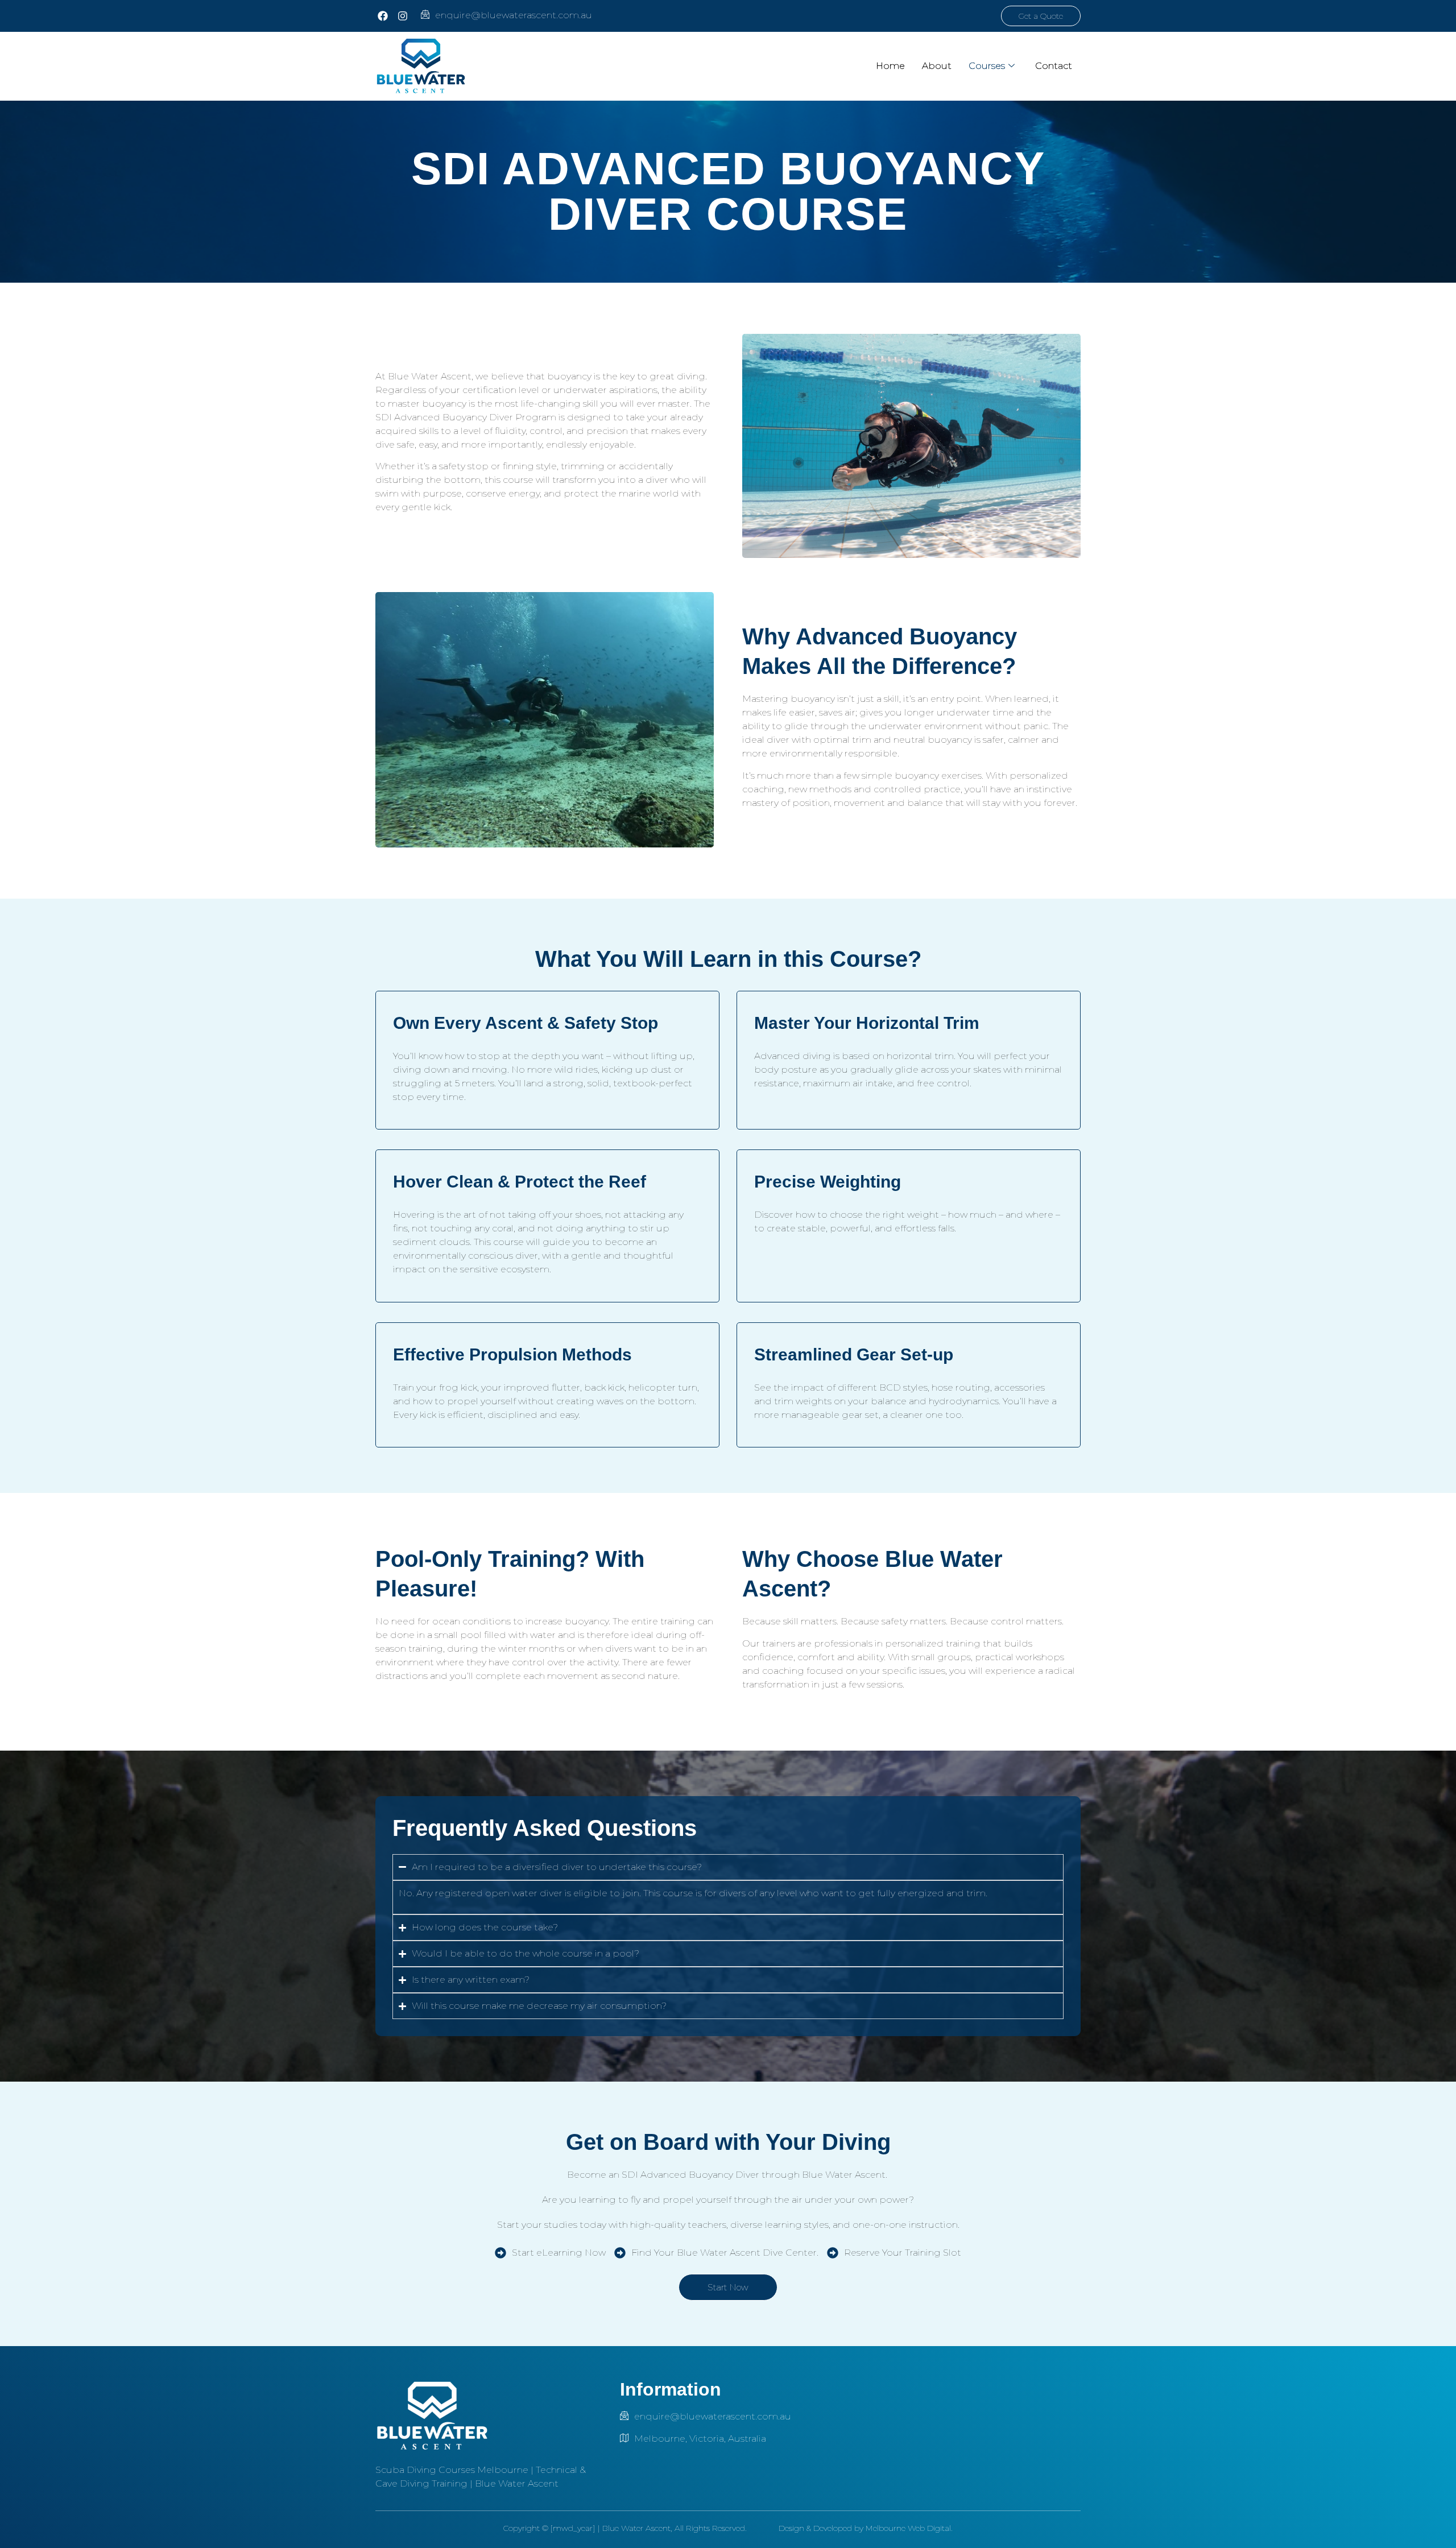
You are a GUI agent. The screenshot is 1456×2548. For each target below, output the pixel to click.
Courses (987, 66)
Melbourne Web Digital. (909, 2528)
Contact (1054, 66)
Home (890, 66)
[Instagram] (402, 16)
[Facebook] (382, 16)
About (937, 66)
